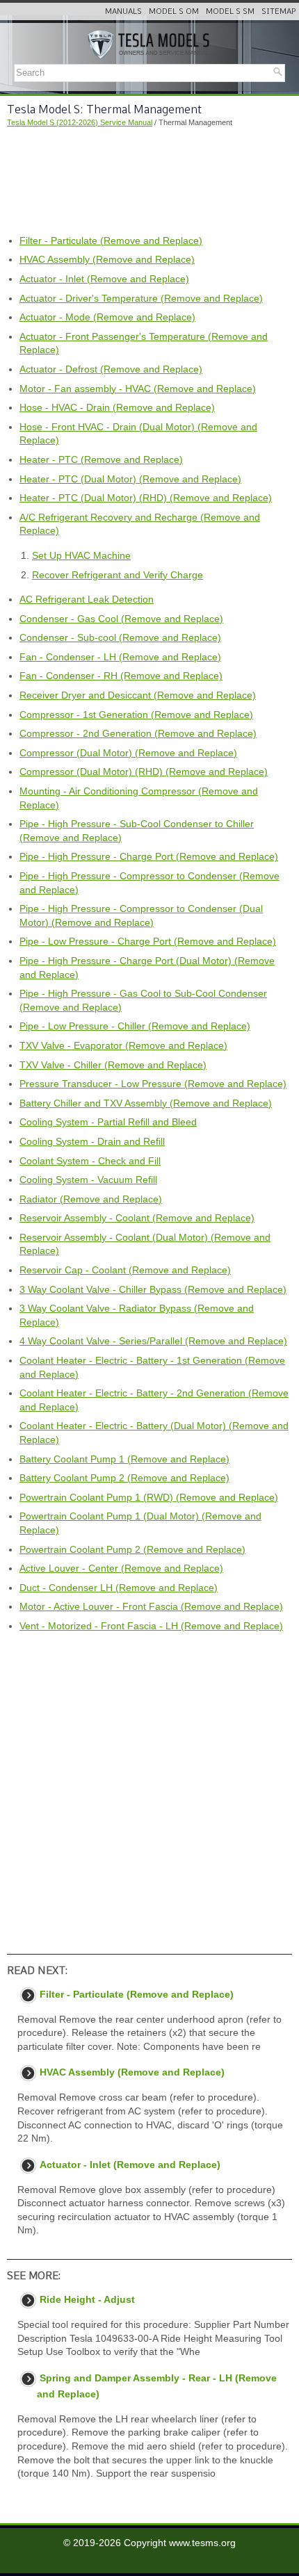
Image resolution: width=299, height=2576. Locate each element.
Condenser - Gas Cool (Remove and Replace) (121, 619)
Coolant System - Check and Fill (90, 1161)
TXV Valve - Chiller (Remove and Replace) (113, 1065)
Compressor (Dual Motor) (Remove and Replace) (128, 753)
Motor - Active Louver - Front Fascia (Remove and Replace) (151, 1606)
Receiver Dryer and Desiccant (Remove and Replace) (138, 695)
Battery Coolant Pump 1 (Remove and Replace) (124, 1459)
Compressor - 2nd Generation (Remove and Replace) (138, 733)
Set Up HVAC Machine (81, 555)
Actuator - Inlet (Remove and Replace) (104, 279)
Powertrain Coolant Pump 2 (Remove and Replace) (132, 1549)
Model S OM (174, 11)
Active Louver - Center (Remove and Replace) (121, 1568)
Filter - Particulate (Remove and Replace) (111, 241)
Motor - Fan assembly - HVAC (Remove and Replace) (138, 389)
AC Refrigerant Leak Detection (87, 599)
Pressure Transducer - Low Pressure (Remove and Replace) (153, 1084)
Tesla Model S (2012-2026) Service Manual (80, 122)
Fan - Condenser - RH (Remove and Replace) (121, 676)
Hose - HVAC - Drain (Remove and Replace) (117, 407)
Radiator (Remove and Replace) (91, 1199)
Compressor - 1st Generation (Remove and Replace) (136, 715)
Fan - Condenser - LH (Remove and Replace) (120, 657)
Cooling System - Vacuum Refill (88, 1180)
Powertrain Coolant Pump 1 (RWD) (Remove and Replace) (149, 1497)
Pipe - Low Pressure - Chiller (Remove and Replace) (135, 1026)
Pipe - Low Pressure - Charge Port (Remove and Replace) (148, 941)
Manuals (123, 11)
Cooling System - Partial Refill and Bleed (108, 1122)
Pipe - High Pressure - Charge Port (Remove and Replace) (149, 856)
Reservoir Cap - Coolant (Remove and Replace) (125, 1270)
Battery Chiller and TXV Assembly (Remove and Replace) (146, 1103)
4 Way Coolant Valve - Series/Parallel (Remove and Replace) (153, 1341)
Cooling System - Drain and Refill (92, 1141)
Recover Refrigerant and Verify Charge (118, 575)
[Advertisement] (149, 181)
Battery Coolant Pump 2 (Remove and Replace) (124, 1478)
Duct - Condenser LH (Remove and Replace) (119, 1588)
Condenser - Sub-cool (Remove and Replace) (120, 637)
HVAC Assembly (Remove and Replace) (107, 259)
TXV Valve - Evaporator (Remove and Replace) (123, 1045)
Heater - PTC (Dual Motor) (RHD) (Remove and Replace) (146, 498)
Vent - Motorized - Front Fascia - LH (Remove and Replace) (151, 1626)
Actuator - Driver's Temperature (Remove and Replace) (141, 298)
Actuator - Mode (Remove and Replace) (107, 317)
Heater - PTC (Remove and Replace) (101, 459)
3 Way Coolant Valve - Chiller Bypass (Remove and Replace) (153, 1289)
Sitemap (278, 11)
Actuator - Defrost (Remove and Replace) (111, 369)
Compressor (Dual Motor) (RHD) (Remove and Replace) (144, 772)
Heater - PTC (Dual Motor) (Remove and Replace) (130, 479)
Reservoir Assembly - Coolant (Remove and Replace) (137, 1218)
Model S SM (230, 11)
